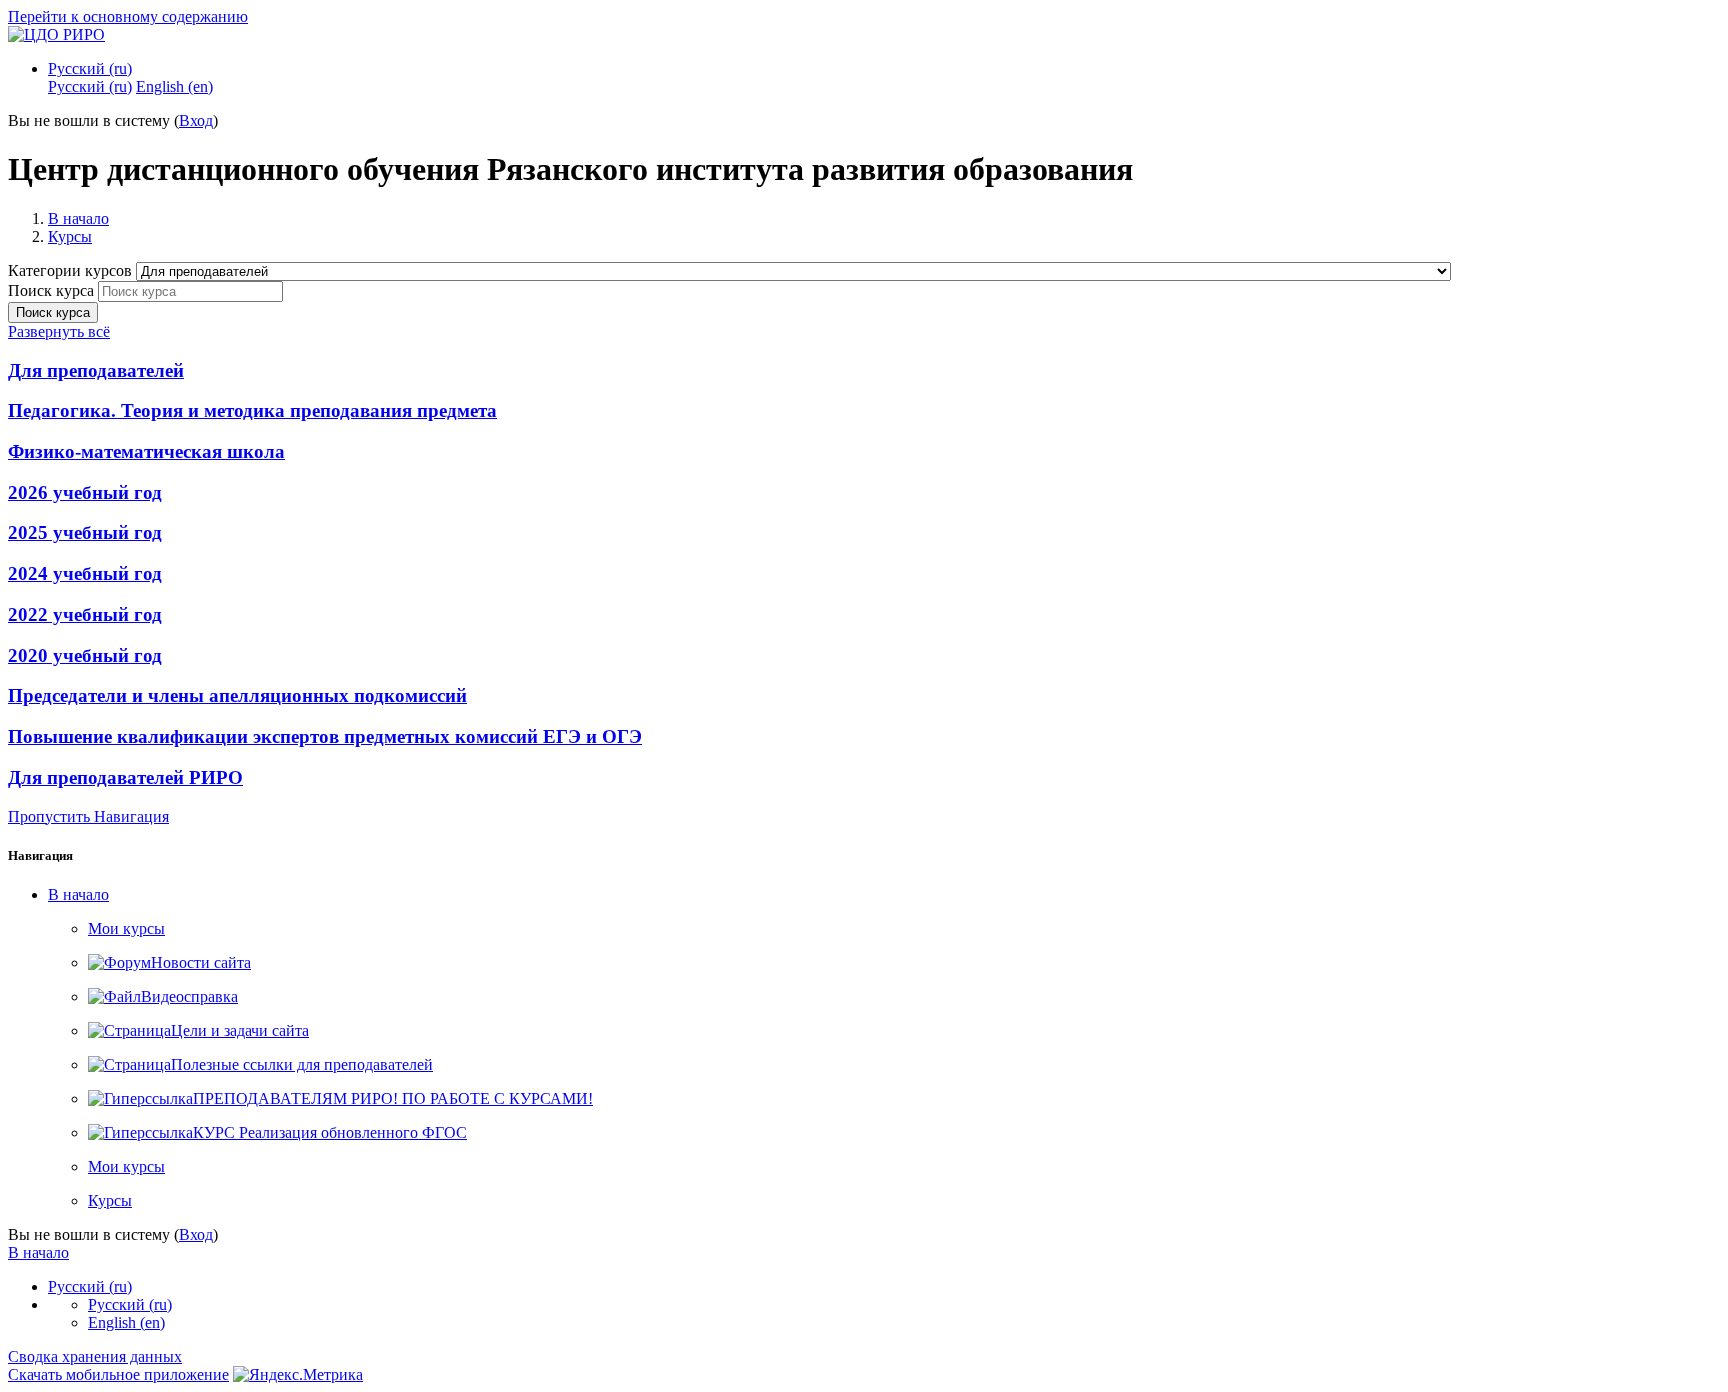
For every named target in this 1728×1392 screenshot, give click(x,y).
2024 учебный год (85, 573)
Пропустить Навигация (88, 816)
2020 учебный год (85, 655)
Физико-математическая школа (146, 451)
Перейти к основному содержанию (128, 16)
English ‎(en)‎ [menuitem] (174, 86)
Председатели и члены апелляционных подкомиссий (237, 695)
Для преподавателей (96, 370)
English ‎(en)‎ (126, 1322)
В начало (78, 218)
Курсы (70, 236)
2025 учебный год (85, 532)
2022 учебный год (85, 614)
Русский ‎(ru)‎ (90, 68)
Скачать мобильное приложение (118, 1374)
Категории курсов (72, 270)
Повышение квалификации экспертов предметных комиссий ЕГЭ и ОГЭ (325, 736)
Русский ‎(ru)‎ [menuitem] (90, 86)
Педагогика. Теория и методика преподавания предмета (252, 410)
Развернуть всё (59, 331)
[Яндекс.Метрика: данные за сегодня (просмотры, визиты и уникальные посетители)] (298, 1375)
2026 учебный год (85, 492)
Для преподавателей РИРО (125, 777)
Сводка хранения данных (95, 1356)
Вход (196, 120)
